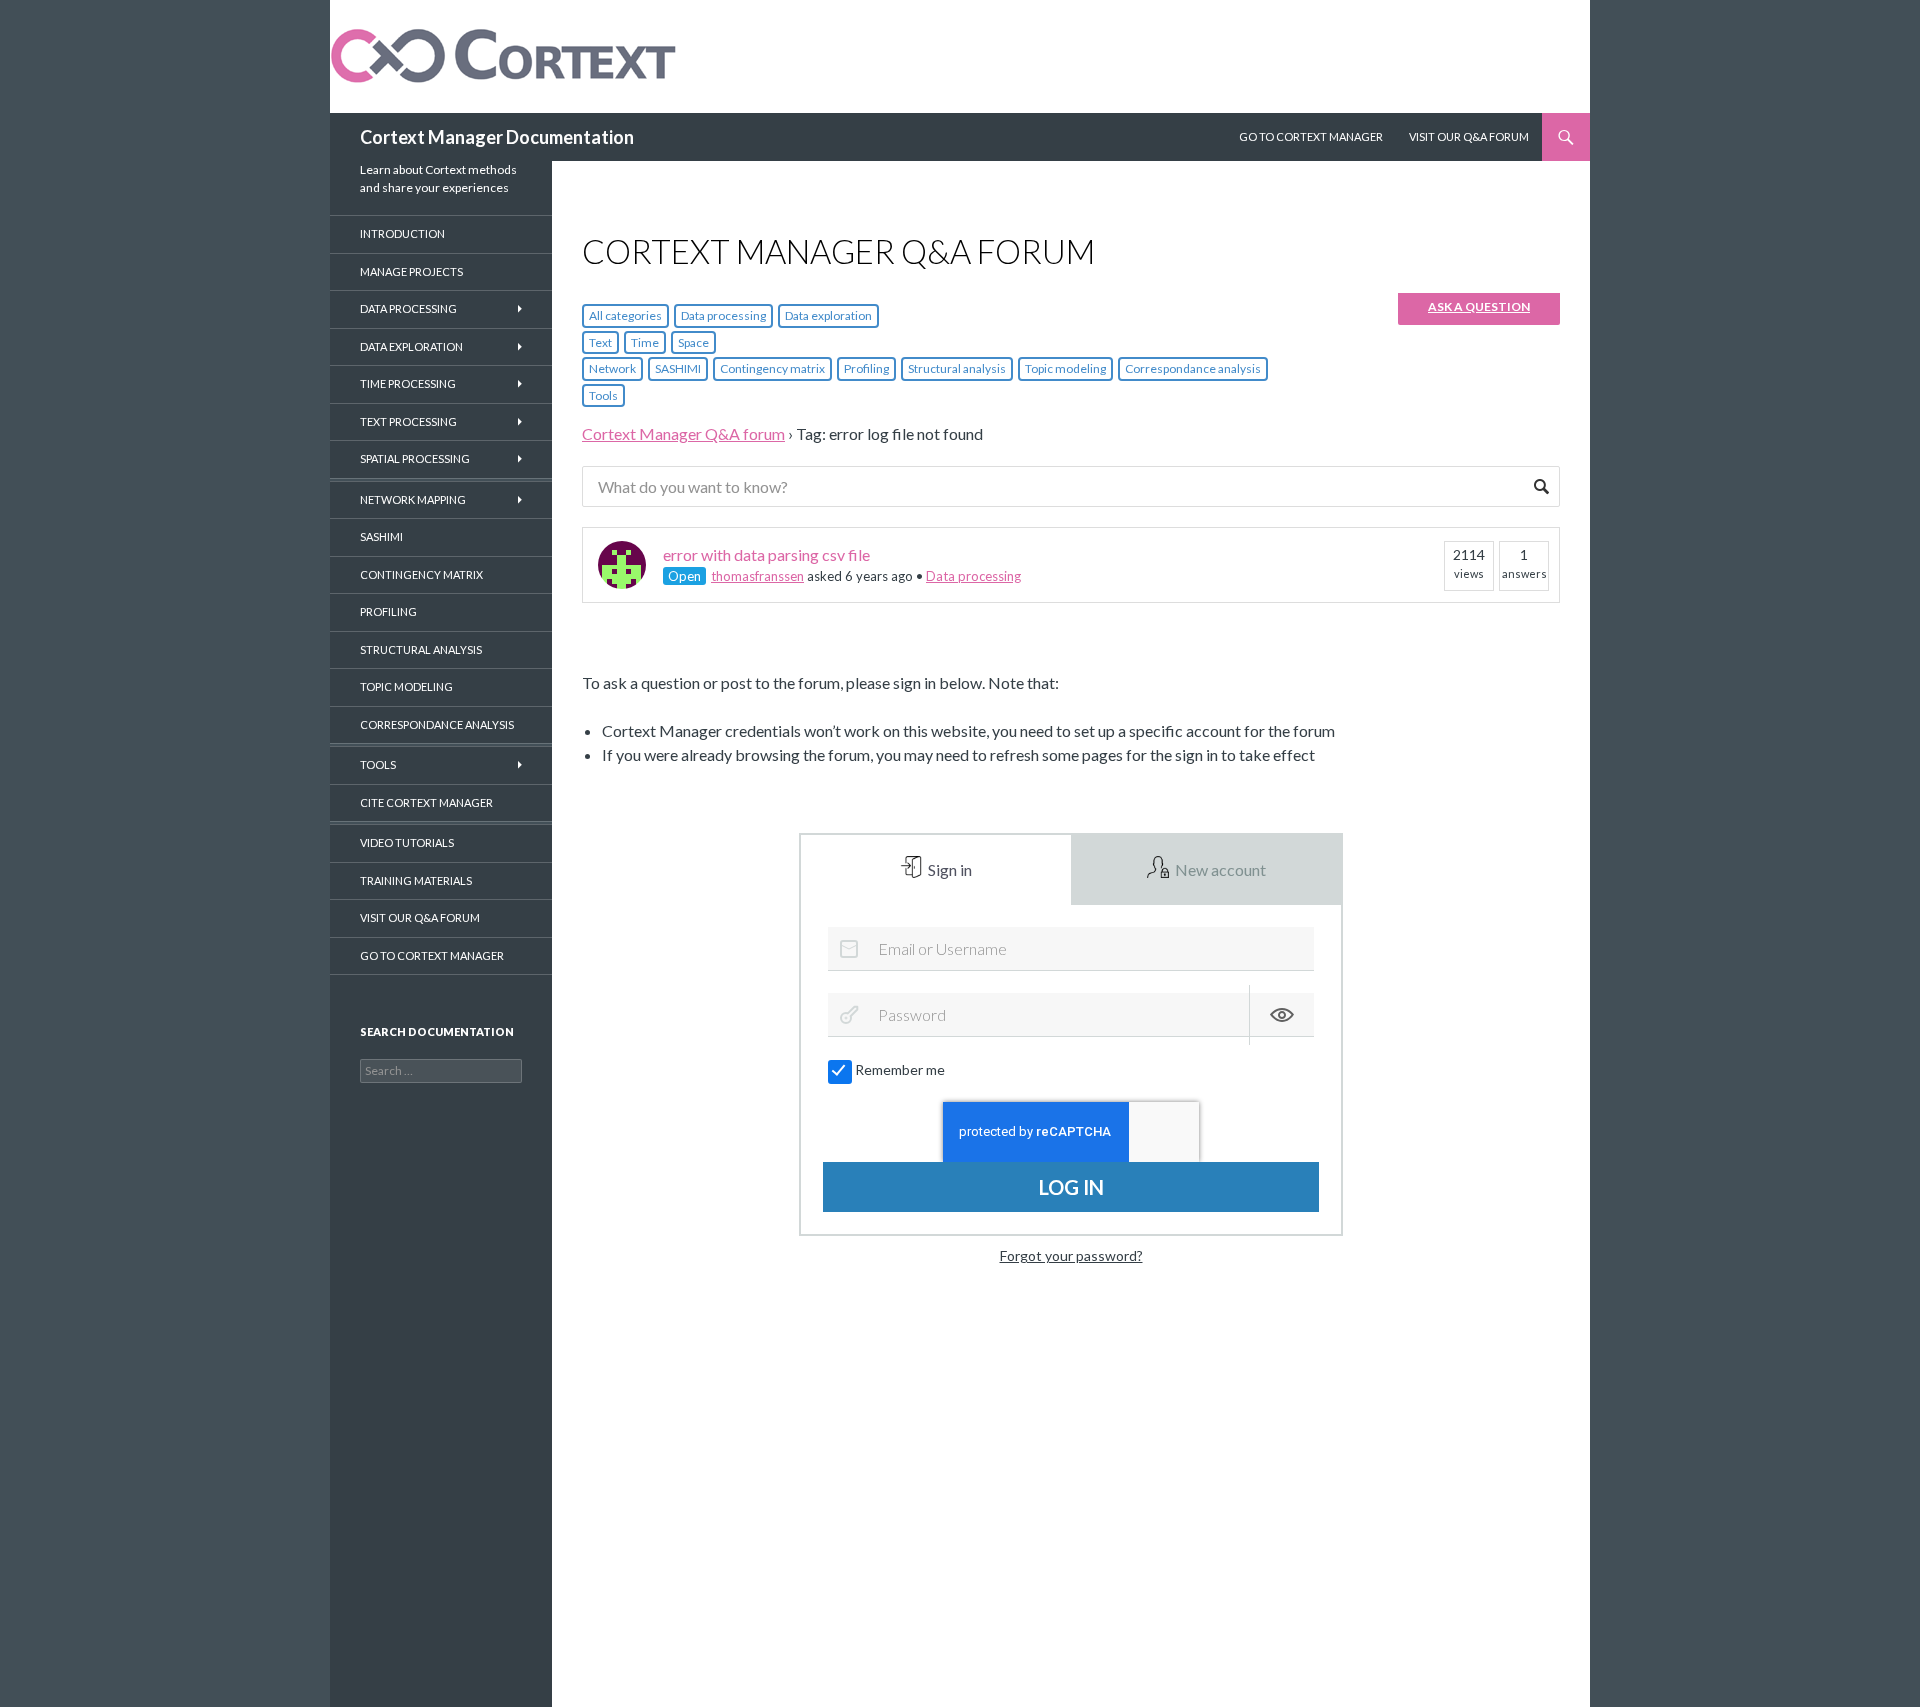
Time (645, 342)
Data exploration (828, 315)
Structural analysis (957, 368)
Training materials (416, 880)
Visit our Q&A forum (420, 917)
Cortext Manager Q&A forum (683, 433)
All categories (625, 315)
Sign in (948, 869)
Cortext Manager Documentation (497, 137)
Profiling (866, 368)
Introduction (402, 233)
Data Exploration (411, 346)
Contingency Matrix (421, 574)
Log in (1071, 1187)
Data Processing (408, 308)
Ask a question (1479, 306)
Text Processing (408, 421)
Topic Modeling (406, 686)
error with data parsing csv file (766, 554)
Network (612, 368)
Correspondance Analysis (437, 724)
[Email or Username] (849, 949)
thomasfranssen (757, 576)
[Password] (849, 1015)
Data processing (723, 315)
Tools (603, 395)
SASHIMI (678, 368)
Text (600, 342)
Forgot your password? (1071, 1255)
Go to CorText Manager (432, 955)
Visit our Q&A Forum (1469, 136)
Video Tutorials (407, 842)
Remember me (900, 1069)
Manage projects (411, 271)
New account (1219, 869)
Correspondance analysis (1193, 368)
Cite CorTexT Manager (426, 802)
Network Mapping (413, 499)
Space (693, 342)
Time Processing (408, 383)
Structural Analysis (421, 649)
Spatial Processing (415, 458)
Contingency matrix (772, 368)
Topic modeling (1065, 368)
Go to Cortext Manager (1311, 136)
